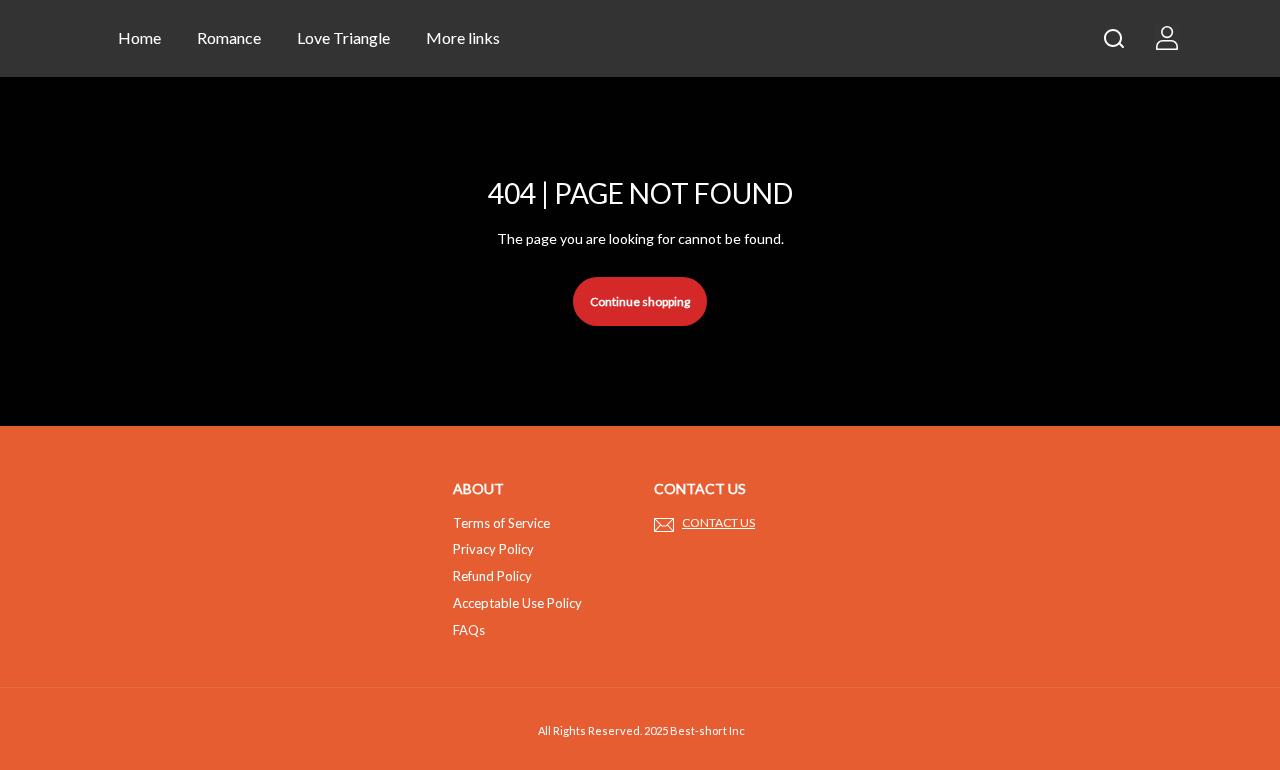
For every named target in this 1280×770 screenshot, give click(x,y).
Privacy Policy (493, 549)
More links (463, 37)
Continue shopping (640, 301)
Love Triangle (343, 37)
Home (139, 37)
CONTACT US (718, 522)
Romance (229, 37)
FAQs (469, 630)
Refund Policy (492, 576)
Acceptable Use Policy (517, 603)
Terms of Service (501, 523)
